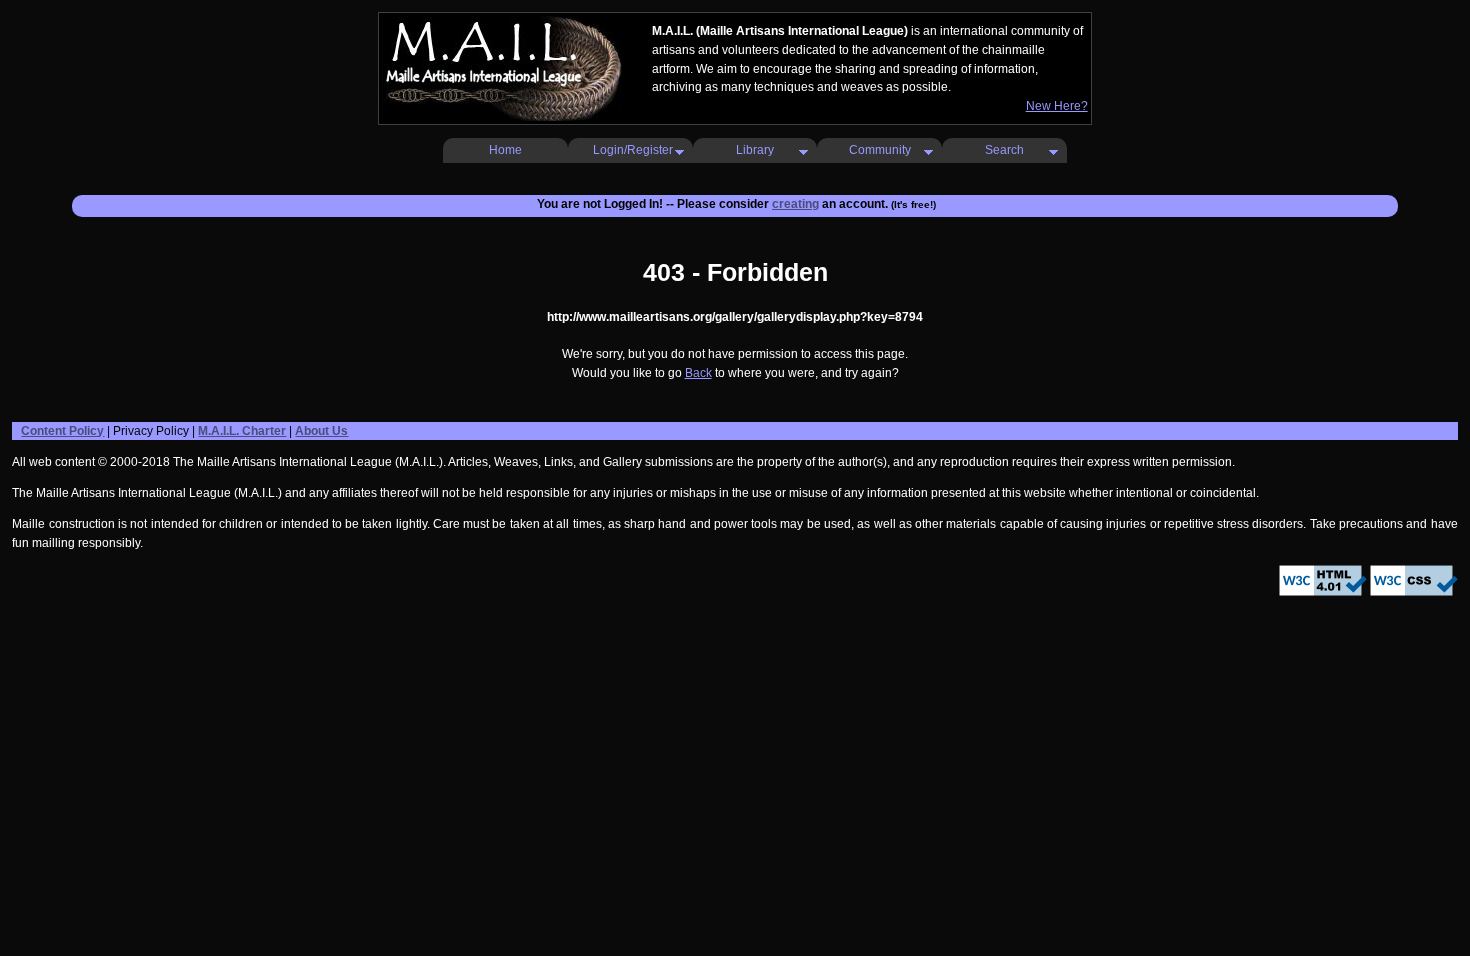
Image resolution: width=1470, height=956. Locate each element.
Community (880, 150)
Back (698, 373)
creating (795, 204)
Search (1004, 150)
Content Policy (62, 431)
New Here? (1057, 106)
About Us (321, 431)
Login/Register (633, 150)
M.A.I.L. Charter (242, 431)
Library (755, 150)
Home (505, 150)
